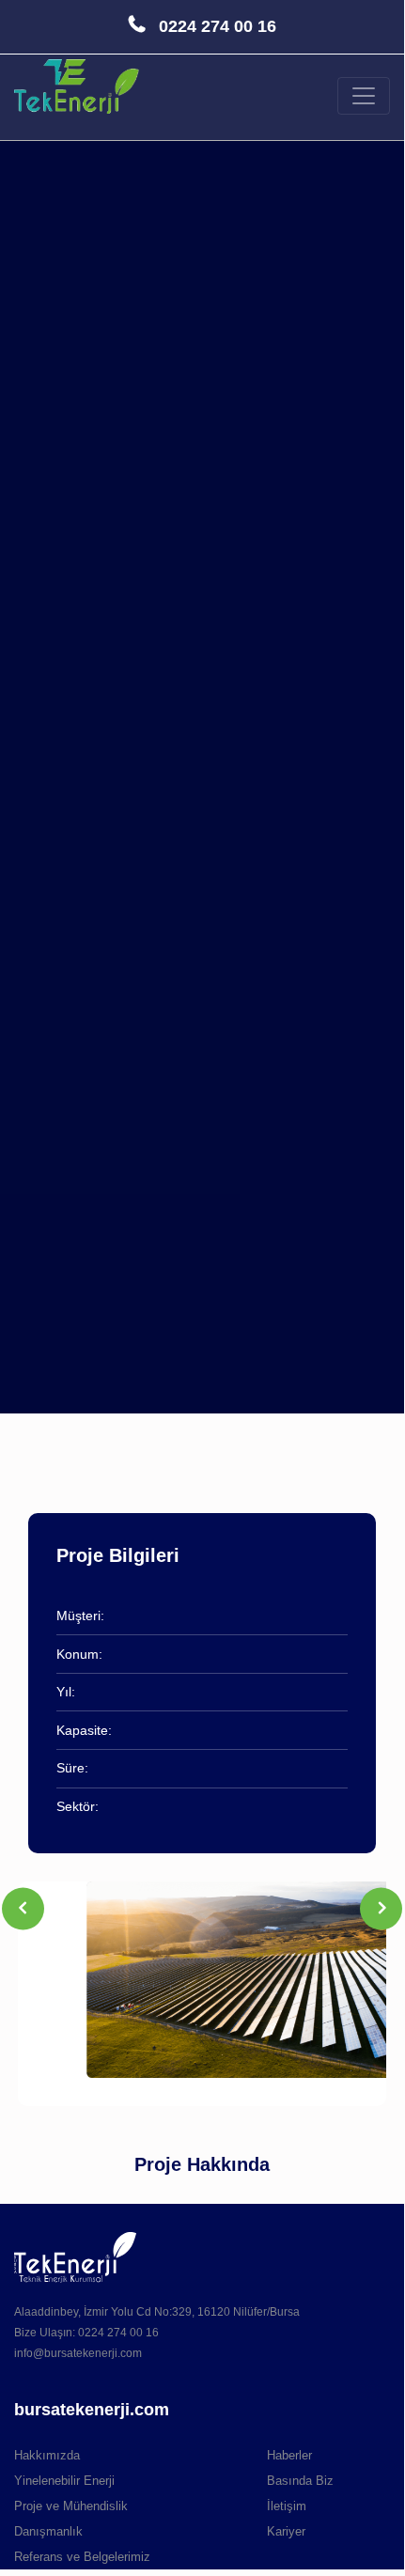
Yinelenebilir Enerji (64, 2481)
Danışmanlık (48, 2531)
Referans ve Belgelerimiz (82, 2557)
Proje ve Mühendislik (71, 2506)
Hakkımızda (47, 2455)
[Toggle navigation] (364, 96)
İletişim (287, 2506)
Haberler (289, 2455)
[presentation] (23, 1908)
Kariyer (286, 2531)
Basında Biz (300, 2481)
